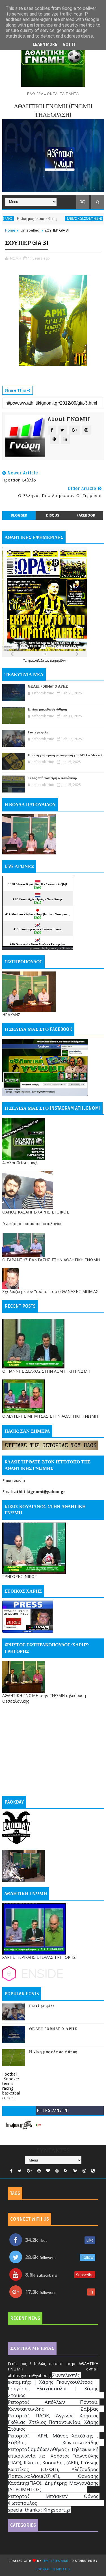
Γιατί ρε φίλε (94, 219)
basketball (11, 2093)
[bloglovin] (48, 2171)
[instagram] (84, 2171)
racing (8, 2088)
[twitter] (20, 2171)
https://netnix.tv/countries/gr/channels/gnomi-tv (53, 2112)
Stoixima (67, 948)
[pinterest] (39, 2171)
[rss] (66, 2171)
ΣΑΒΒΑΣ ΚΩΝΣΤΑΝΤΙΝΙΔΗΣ (61, 219)
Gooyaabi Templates (53, 2569)
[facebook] (11, 2171)
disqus (53, 515)
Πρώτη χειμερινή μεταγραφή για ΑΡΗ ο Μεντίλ (65, 755)
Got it (69, 44)
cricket (8, 2098)
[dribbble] (57, 2171)
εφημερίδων (58, 660)
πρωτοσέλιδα (36, 660)
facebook (86, 515)
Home (10, 230)
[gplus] (29, 2171)
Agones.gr (53, 948)
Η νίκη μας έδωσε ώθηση (47, 709)
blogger (19, 515)
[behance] (75, 2171)
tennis (8, 2083)
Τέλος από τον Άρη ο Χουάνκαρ (52, 778)
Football (10, 2074)
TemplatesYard (55, 2561)
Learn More (45, 44)
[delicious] (93, 2171)
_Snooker (11, 2079)
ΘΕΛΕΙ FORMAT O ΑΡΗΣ (48, 686)
